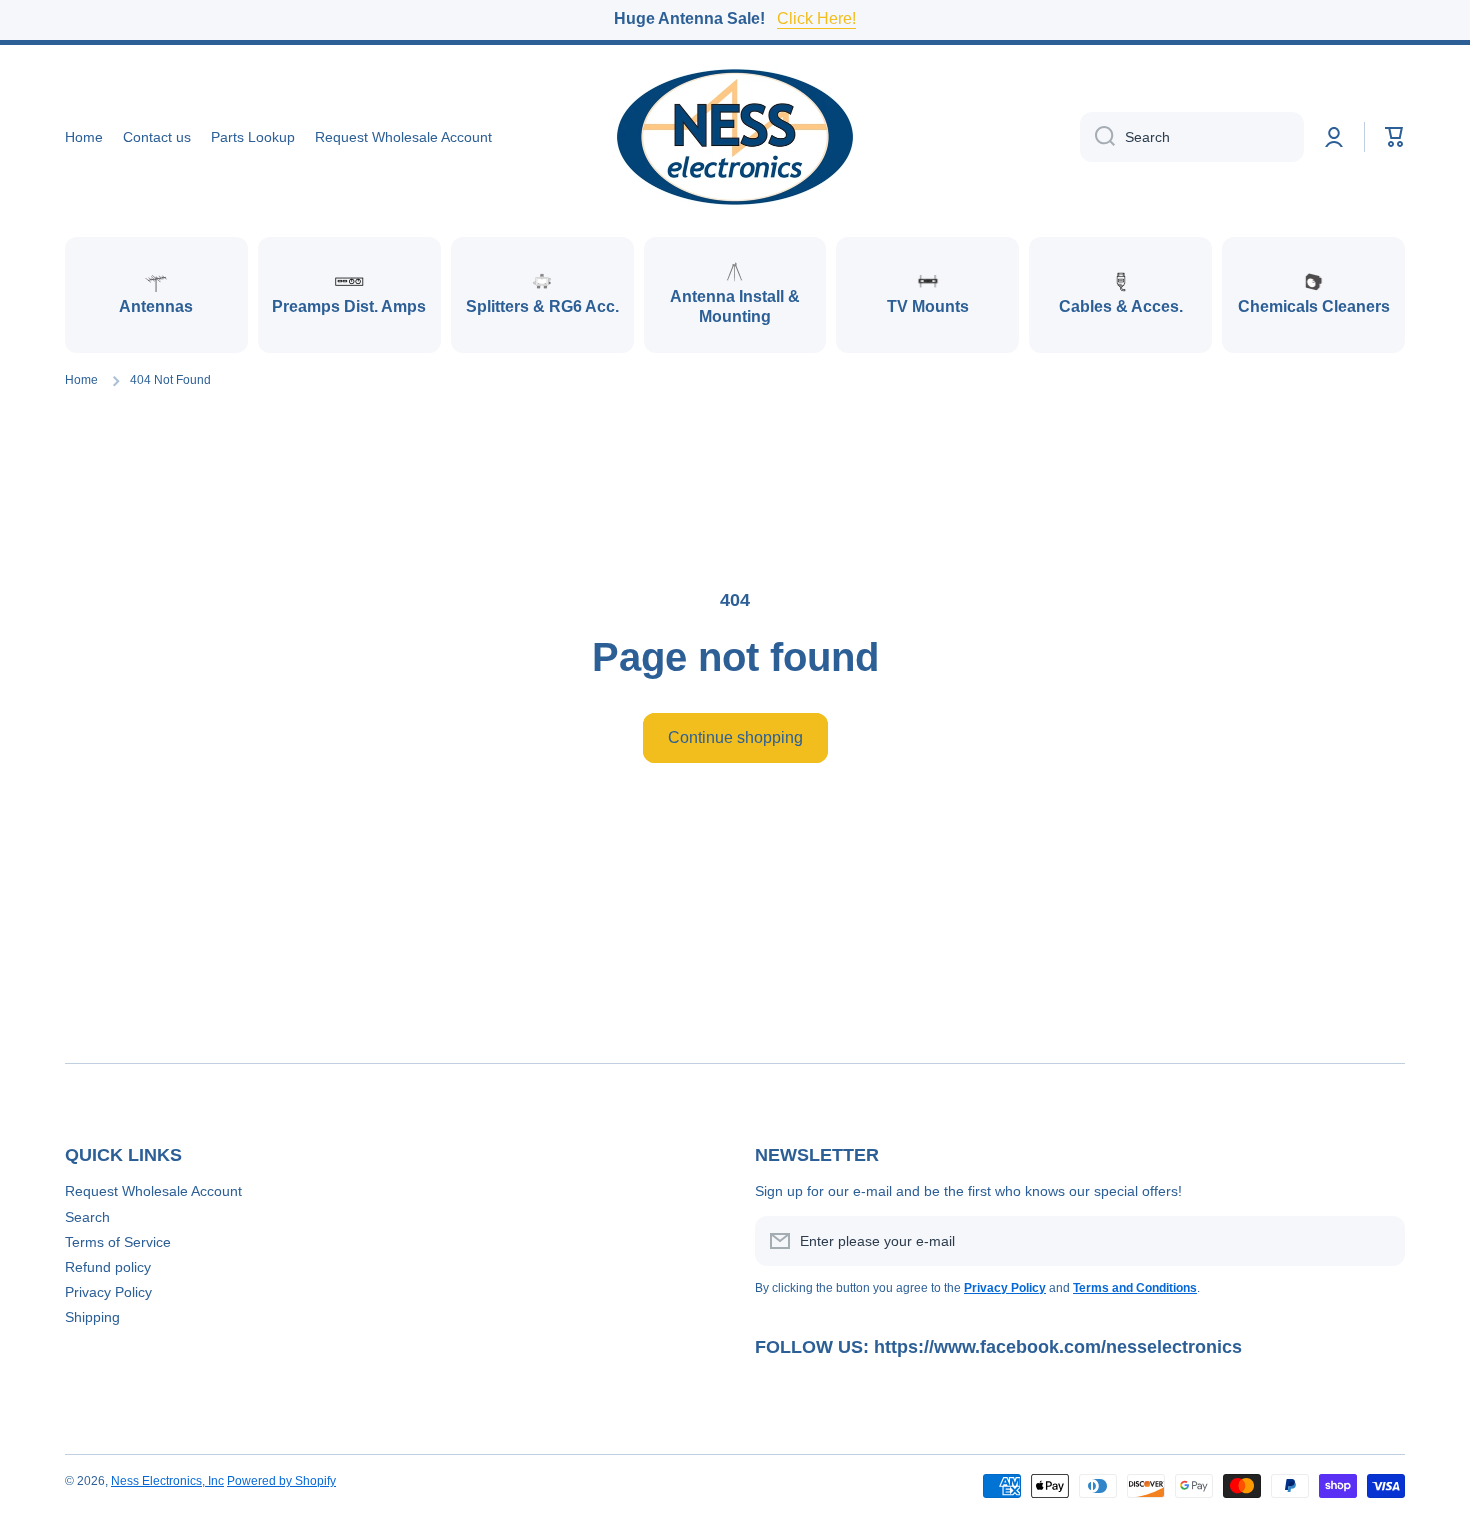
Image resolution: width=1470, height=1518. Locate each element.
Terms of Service (118, 1242)
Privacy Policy (108, 1292)
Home (81, 380)
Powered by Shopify (281, 1481)
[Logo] (735, 137)
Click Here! (816, 18)
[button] (1395, 137)
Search (87, 1217)
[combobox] (1192, 137)
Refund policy (108, 1267)
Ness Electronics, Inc (167, 1481)
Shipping (92, 1317)
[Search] (1097, 137)
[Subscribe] (1380, 1241)
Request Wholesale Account (153, 1191)
